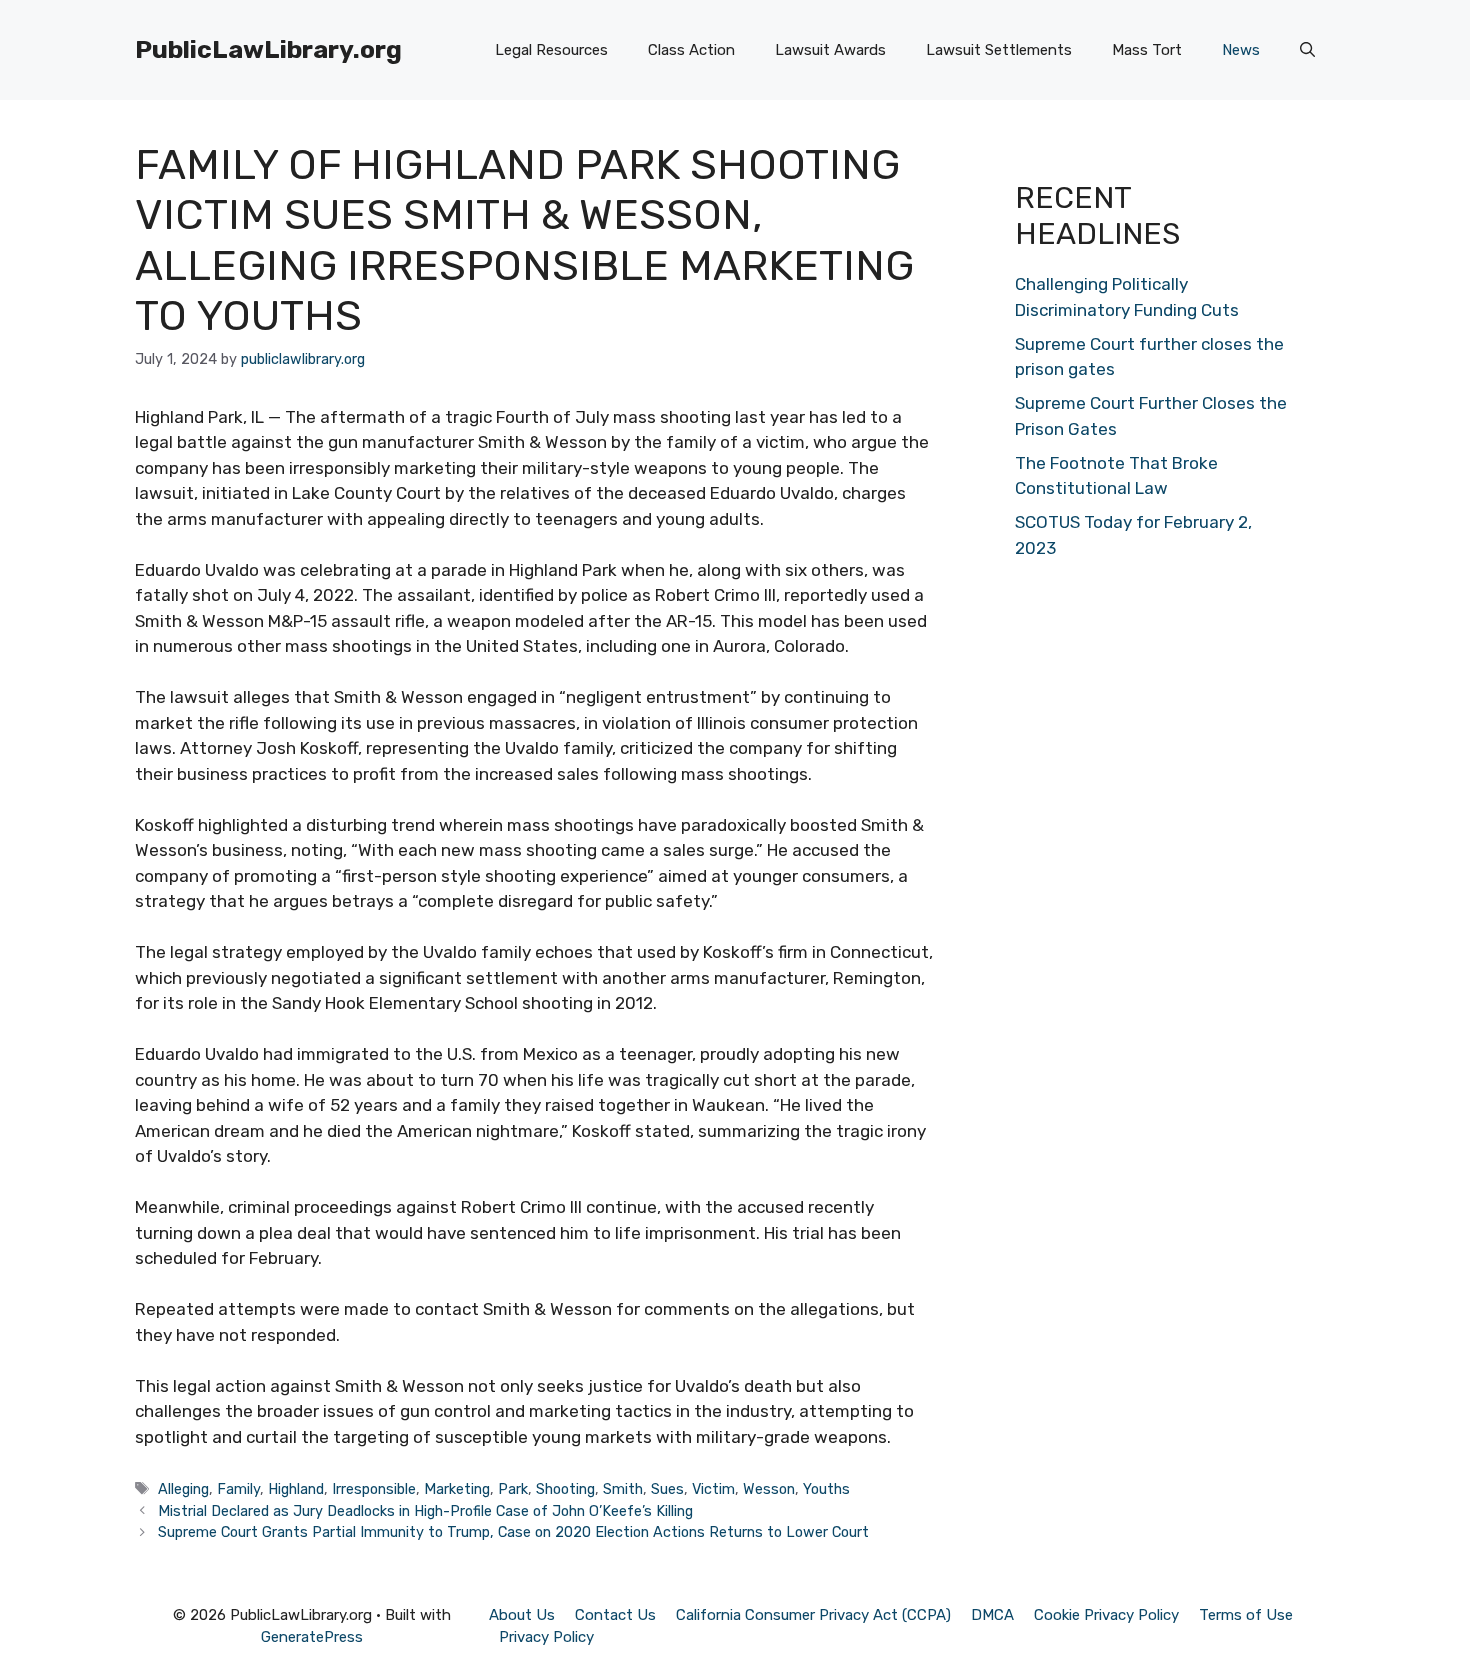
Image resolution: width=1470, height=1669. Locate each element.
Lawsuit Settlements (999, 50)
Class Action (691, 50)
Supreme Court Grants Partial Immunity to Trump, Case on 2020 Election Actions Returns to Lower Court (513, 1532)
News (1241, 50)
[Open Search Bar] (1307, 50)
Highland (296, 1489)
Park (513, 1489)
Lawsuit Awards (830, 50)
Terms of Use (1246, 1615)
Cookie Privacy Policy (1106, 1615)
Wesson (769, 1489)
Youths (826, 1489)
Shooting (565, 1489)
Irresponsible (374, 1489)
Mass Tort (1147, 50)
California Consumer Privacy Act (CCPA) (813, 1615)
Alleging (183, 1489)
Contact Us (615, 1615)
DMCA (992, 1615)
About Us (522, 1615)
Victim (713, 1489)
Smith (623, 1489)
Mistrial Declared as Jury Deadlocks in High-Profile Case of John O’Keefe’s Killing (425, 1511)
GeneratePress (312, 1637)
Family (238, 1489)
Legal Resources (551, 50)
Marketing (457, 1489)
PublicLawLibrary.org (268, 49)
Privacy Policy (546, 1637)
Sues (667, 1489)
